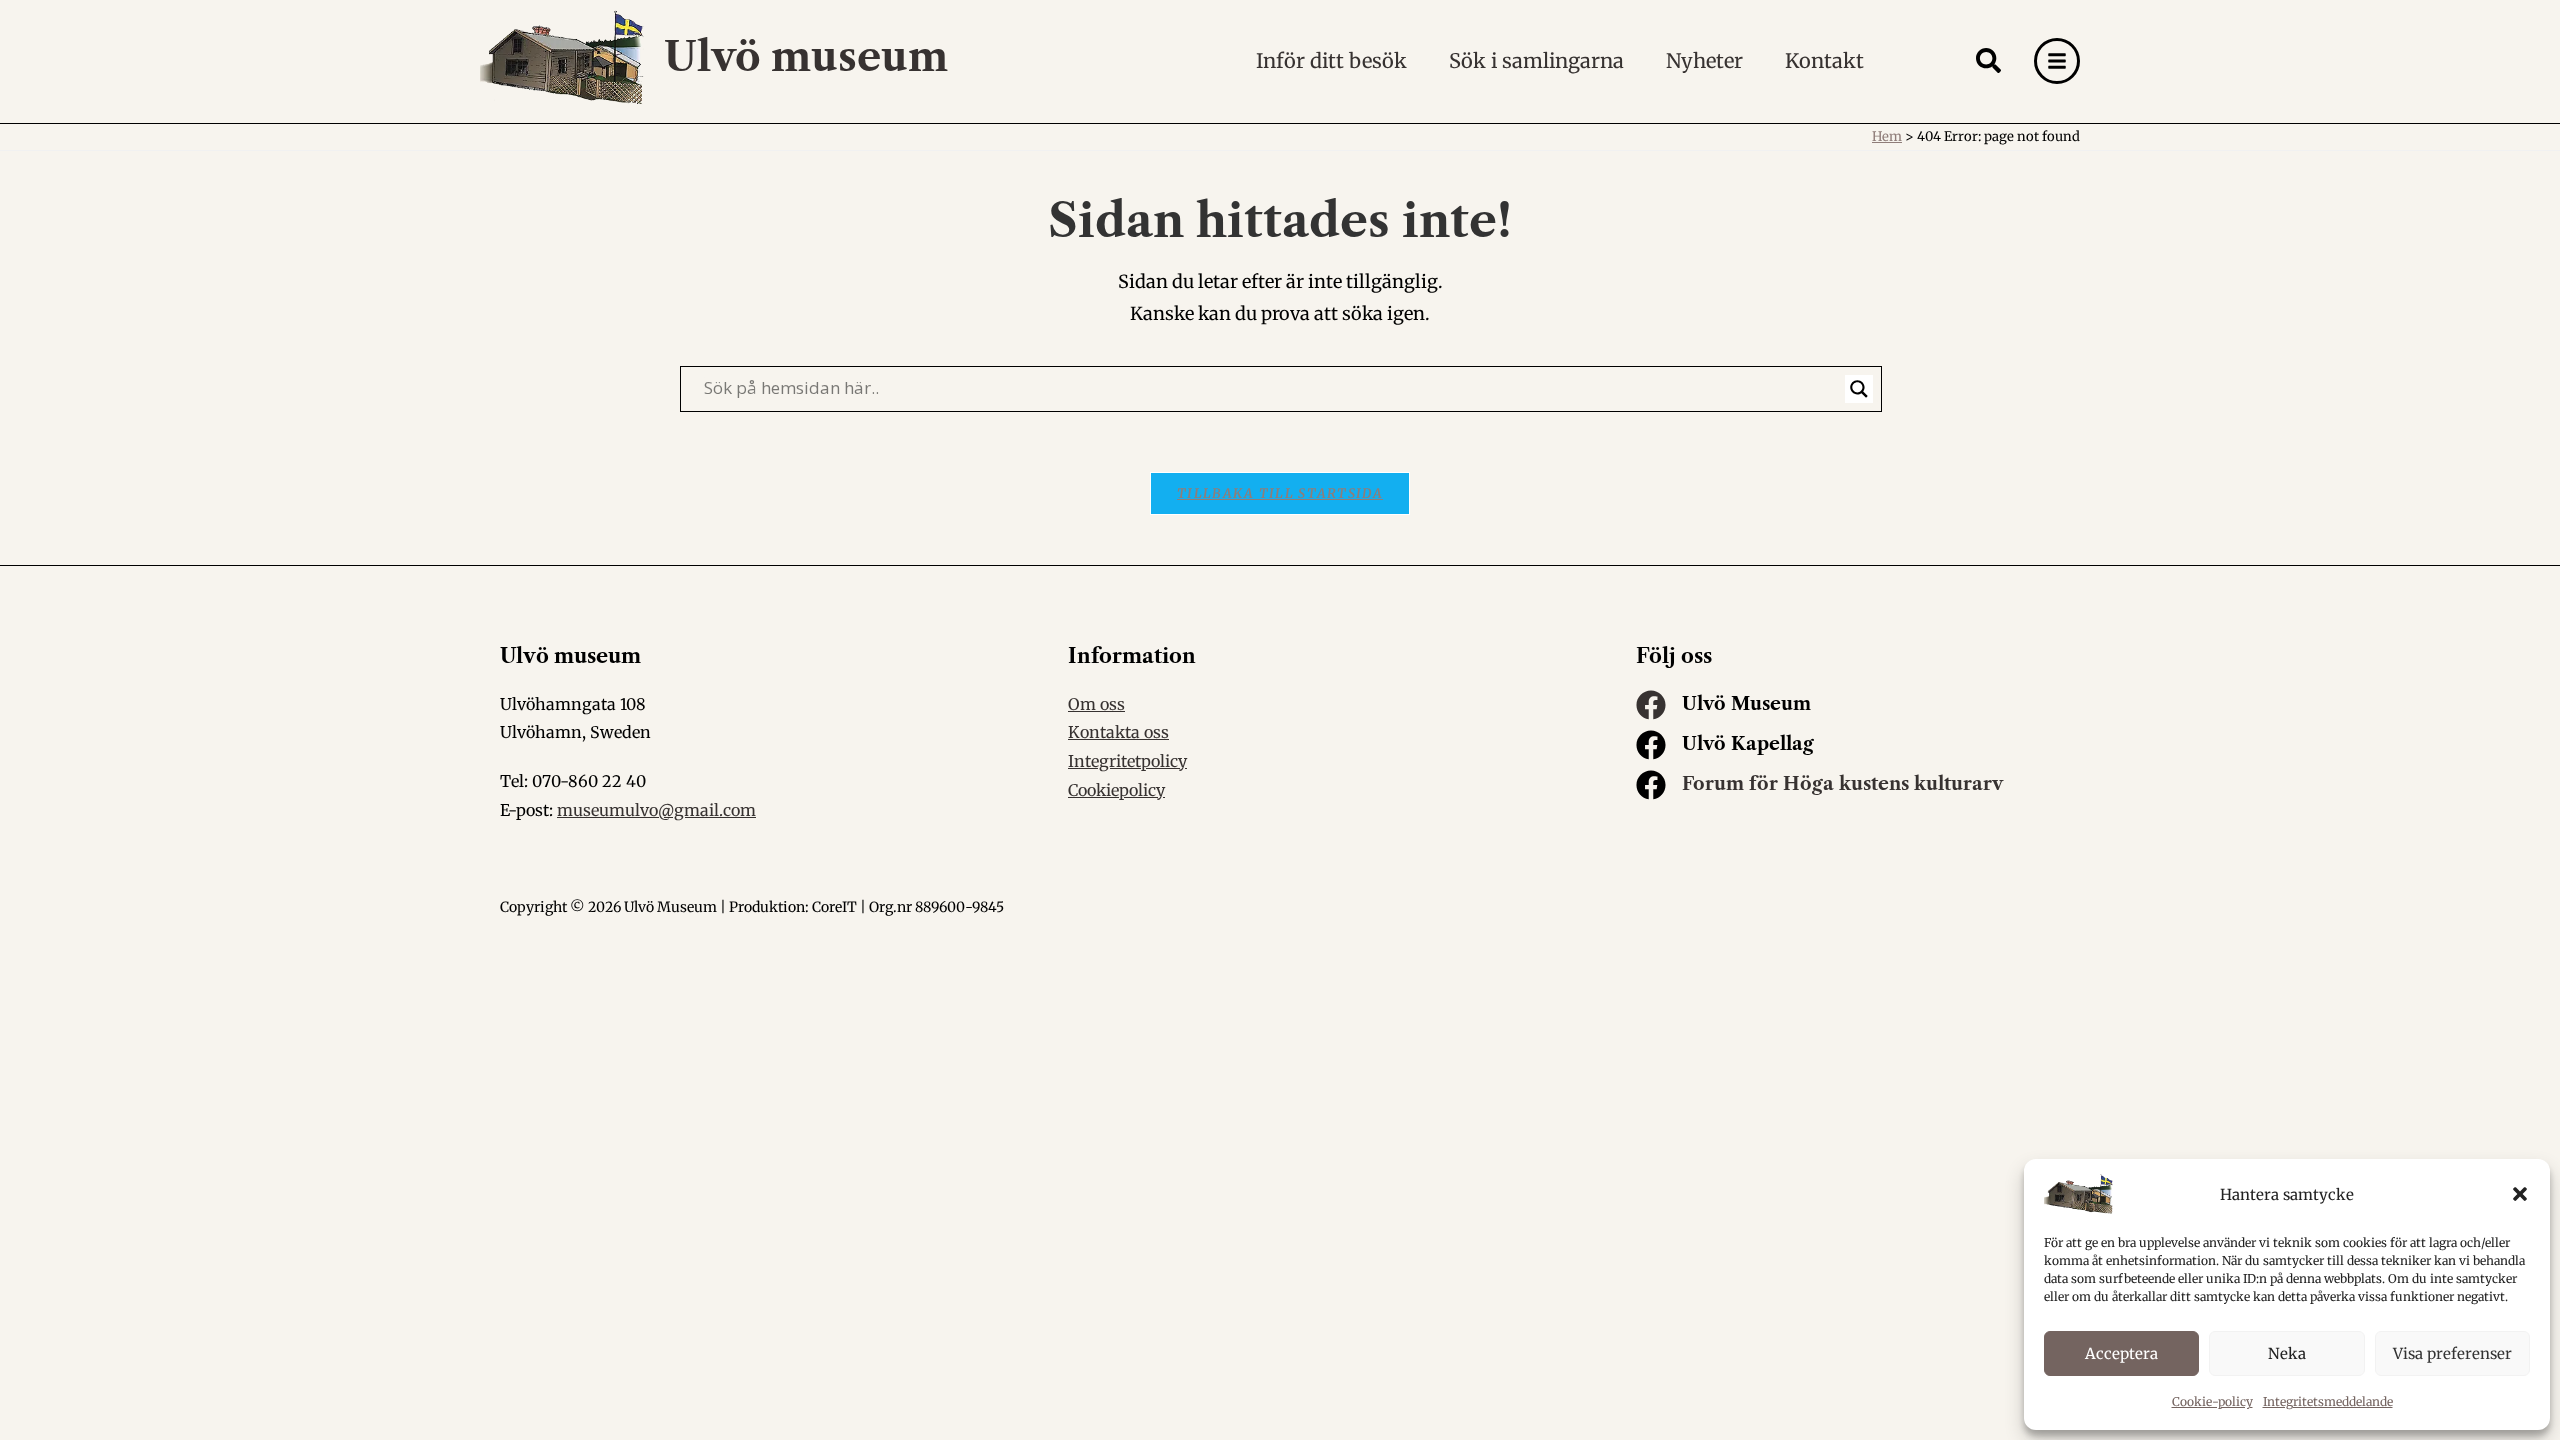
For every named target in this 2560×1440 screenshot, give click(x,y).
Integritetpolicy (1127, 761)
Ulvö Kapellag (1748, 744)
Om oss (1096, 704)
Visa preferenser (2452, 1353)
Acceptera (2121, 1353)
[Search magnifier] (1859, 389)
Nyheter (1704, 60)
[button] (2520, 1194)
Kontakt (1824, 60)
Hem (1887, 136)
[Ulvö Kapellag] (1651, 745)
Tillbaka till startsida (1280, 493)
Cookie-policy (2212, 1401)
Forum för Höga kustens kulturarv (1842, 784)
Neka (2287, 1353)
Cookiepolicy (1116, 790)
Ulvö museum (806, 56)
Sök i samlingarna (1536, 60)
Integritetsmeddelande (2328, 1401)
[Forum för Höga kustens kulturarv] (1651, 785)
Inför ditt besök (1331, 60)
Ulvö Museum (1746, 704)
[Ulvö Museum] (1651, 705)
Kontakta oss (1118, 732)
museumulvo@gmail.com (656, 810)
